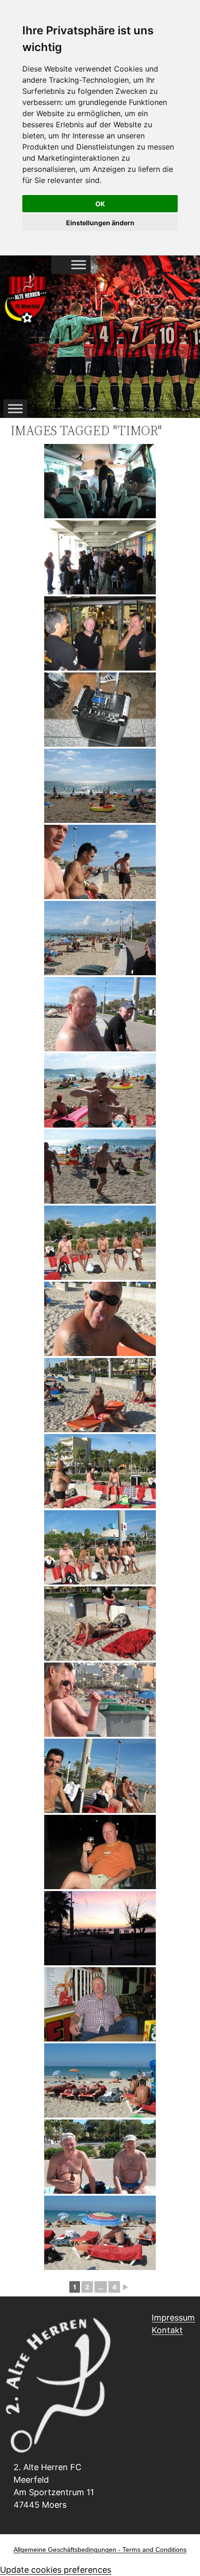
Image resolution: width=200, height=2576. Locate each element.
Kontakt (167, 2330)
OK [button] (100, 204)
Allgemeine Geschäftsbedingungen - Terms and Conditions (100, 2550)
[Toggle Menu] (79, 265)
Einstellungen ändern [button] (100, 223)
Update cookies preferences (56, 2570)
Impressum (173, 2318)
